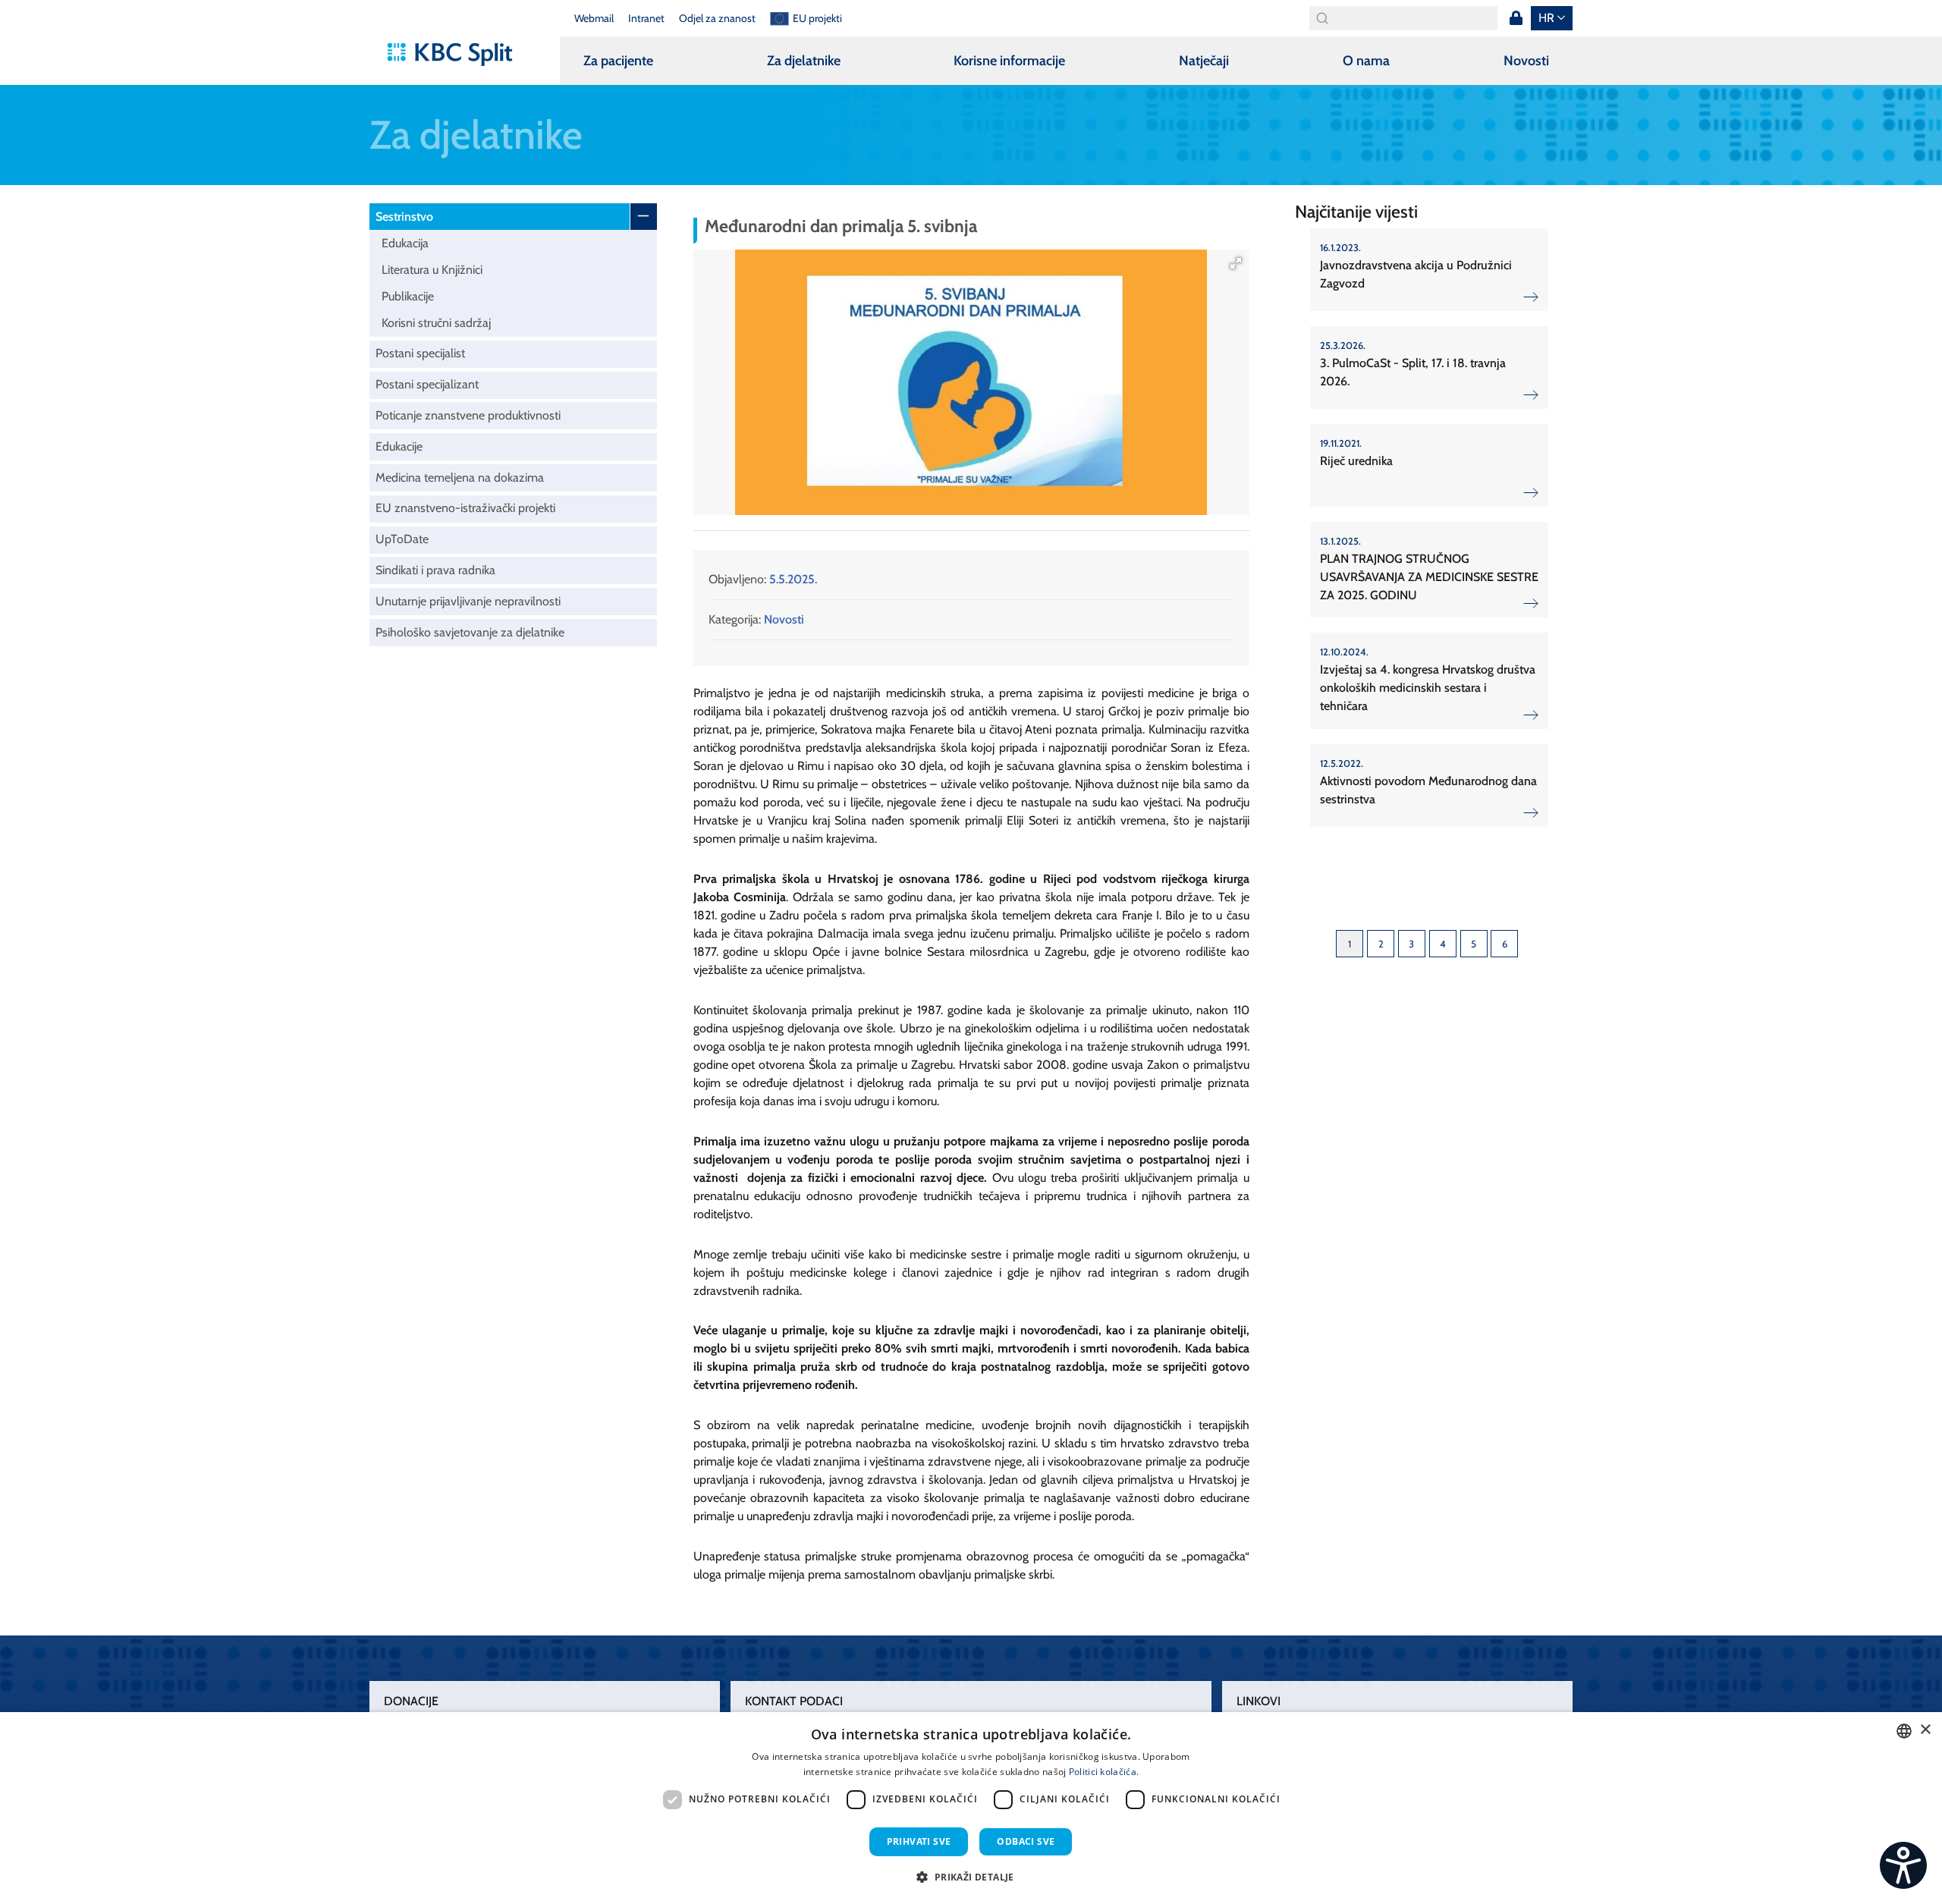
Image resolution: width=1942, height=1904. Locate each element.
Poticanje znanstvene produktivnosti (468, 415)
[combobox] (1904, 1731)
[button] (1236, 263)
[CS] (1903, 1865)
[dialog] (971, 1808)
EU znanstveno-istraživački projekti (465, 508)
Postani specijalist (420, 353)
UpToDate (402, 539)
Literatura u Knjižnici (432, 270)
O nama (1366, 61)
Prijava (1516, 18)
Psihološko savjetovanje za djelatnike (470, 632)
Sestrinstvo (404, 217)
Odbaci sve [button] (1026, 1841)
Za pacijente (618, 61)
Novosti (1526, 61)
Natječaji (1204, 61)
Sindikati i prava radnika (435, 570)
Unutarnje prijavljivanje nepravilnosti (468, 601)
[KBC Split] (457, 55)
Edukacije (399, 446)
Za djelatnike (804, 61)
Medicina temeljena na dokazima (460, 478)
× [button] (1925, 1730)
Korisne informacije (1009, 61)
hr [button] (1546, 18)
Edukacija (405, 243)
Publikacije (408, 296)
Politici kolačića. (1104, 1772)
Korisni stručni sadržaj (436, 323)
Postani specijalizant (427, 384)
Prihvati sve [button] (919, 1841)
